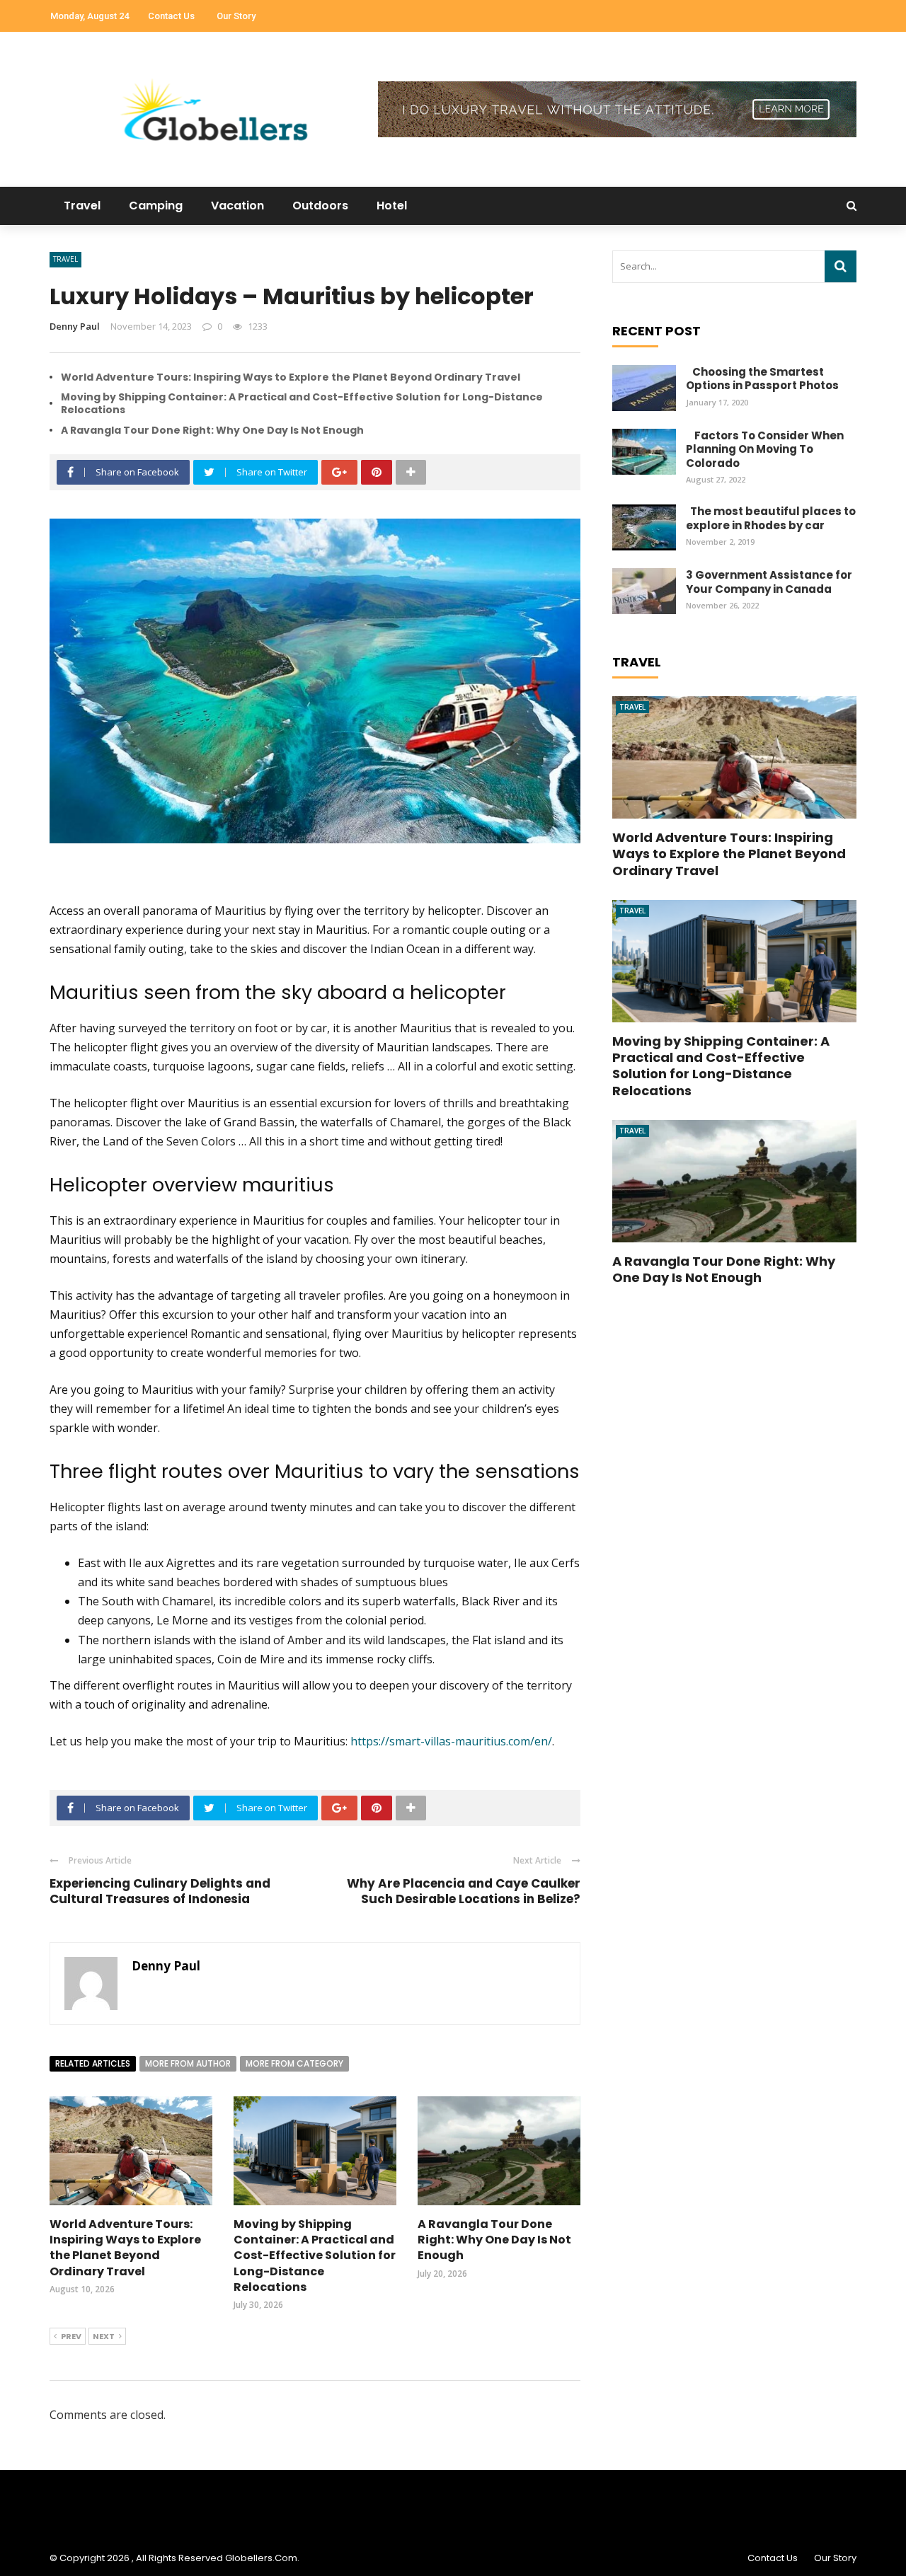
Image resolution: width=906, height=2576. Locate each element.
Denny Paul (75, 326)
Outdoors (320, 206)
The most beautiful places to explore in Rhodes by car (771, 518)
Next (104, 2336)
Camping (156, 206)
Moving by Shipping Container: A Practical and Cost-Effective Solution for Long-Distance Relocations (302, 403)
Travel (82, 206)
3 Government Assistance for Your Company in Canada (769, 582)
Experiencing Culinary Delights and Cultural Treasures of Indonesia (160, 1891)
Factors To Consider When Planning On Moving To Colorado (765, 449)
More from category (294, 2063)
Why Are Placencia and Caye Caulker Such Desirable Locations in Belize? (464, 1891)
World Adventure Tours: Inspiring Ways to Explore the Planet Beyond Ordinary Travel (291, 377)
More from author (188, 2063)
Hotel (392, 206)
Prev (71, 2336)
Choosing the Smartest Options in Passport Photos (762, 379)
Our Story (236, 16)
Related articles (93, 2063)
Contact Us (171, 16)
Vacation (237, 206)
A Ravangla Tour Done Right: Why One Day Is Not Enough (212, 430)
